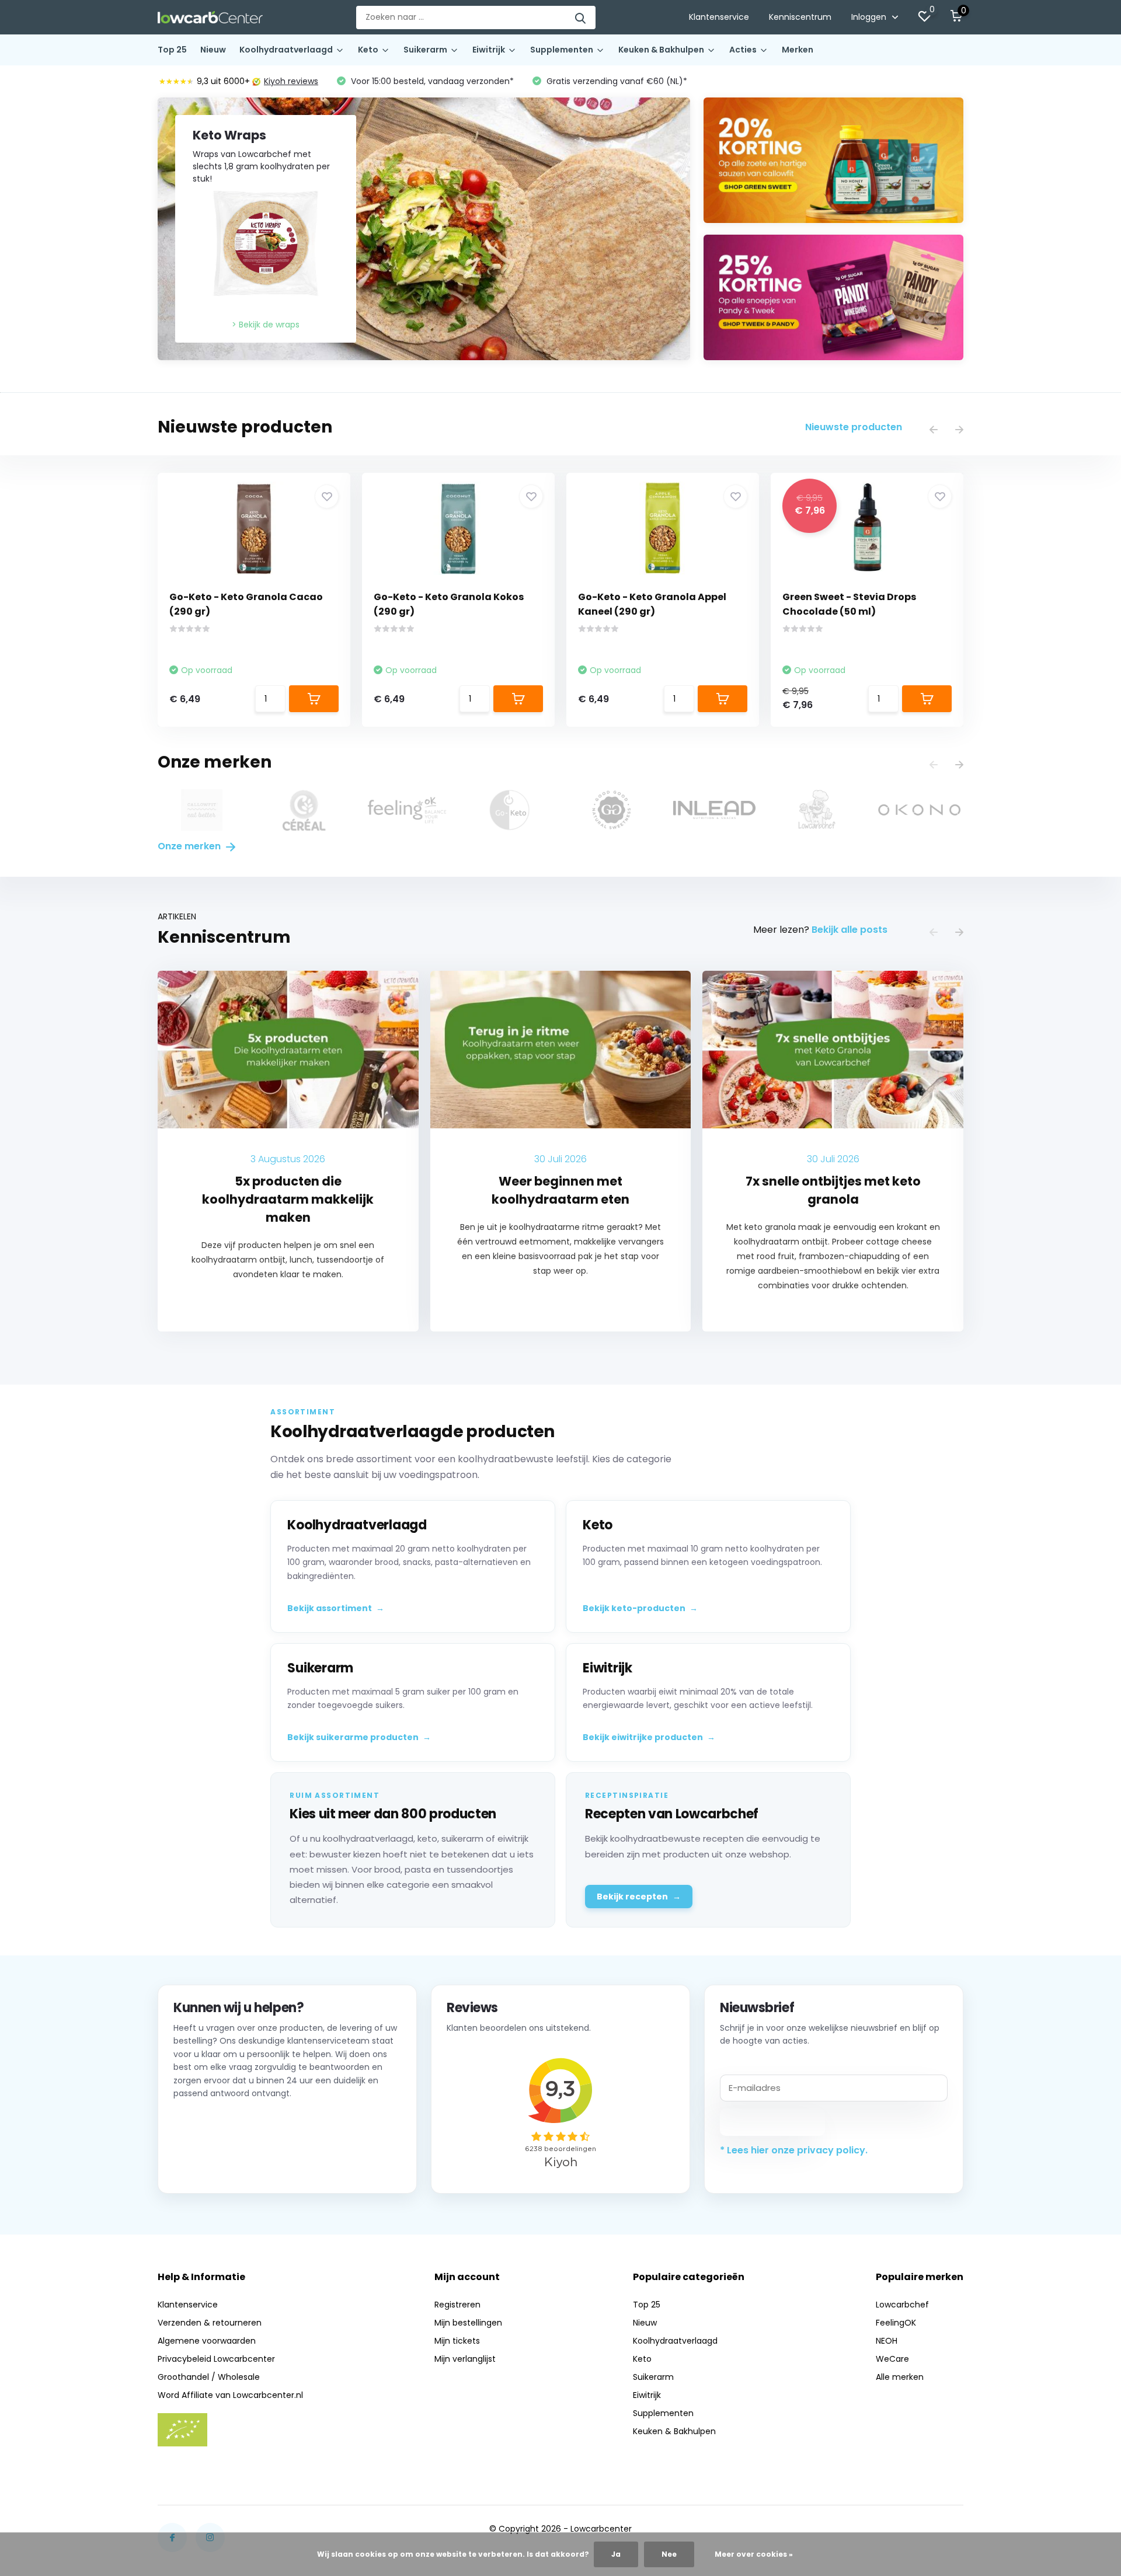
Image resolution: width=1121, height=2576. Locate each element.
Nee (669, 2554)
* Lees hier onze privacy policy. (794, 2150)
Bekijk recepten (639, 1897)
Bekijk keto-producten (640, 1608)
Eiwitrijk (489, 50)
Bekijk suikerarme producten (359, 1737)
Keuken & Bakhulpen (661, 50)
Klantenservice (719, 17)
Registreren (457, 2305)
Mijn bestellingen (468, 2323)
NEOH (887, 2341)
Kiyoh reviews (291, 81)
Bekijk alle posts (850, 930)
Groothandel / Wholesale (209, 2377)
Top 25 (172, 50)
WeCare (892, 2359)
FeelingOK (896, 2323)
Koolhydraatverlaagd (286, 50)
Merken (798, 50)
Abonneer (773, 2122)
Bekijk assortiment (336, 1608)
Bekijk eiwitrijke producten (649, 1737)
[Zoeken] (581, 18)
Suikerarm (425, 50)
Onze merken (190, 846)
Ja (616, 2554)
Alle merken (900, 2377)
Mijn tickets (457, 2341)
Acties (743, 50)
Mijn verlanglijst (465, 2359)
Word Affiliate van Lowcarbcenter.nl (230, 2395)
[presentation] (934, 431)
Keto (368, 50)
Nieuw (213, 50)
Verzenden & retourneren (210, 2323)
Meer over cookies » (754, 2554)
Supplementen (562, 50)
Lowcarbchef (902, 2305)
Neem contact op (226, 2163)
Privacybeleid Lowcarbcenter (216, 2359)
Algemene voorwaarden (207, 2341)
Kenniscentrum (800, 17)
